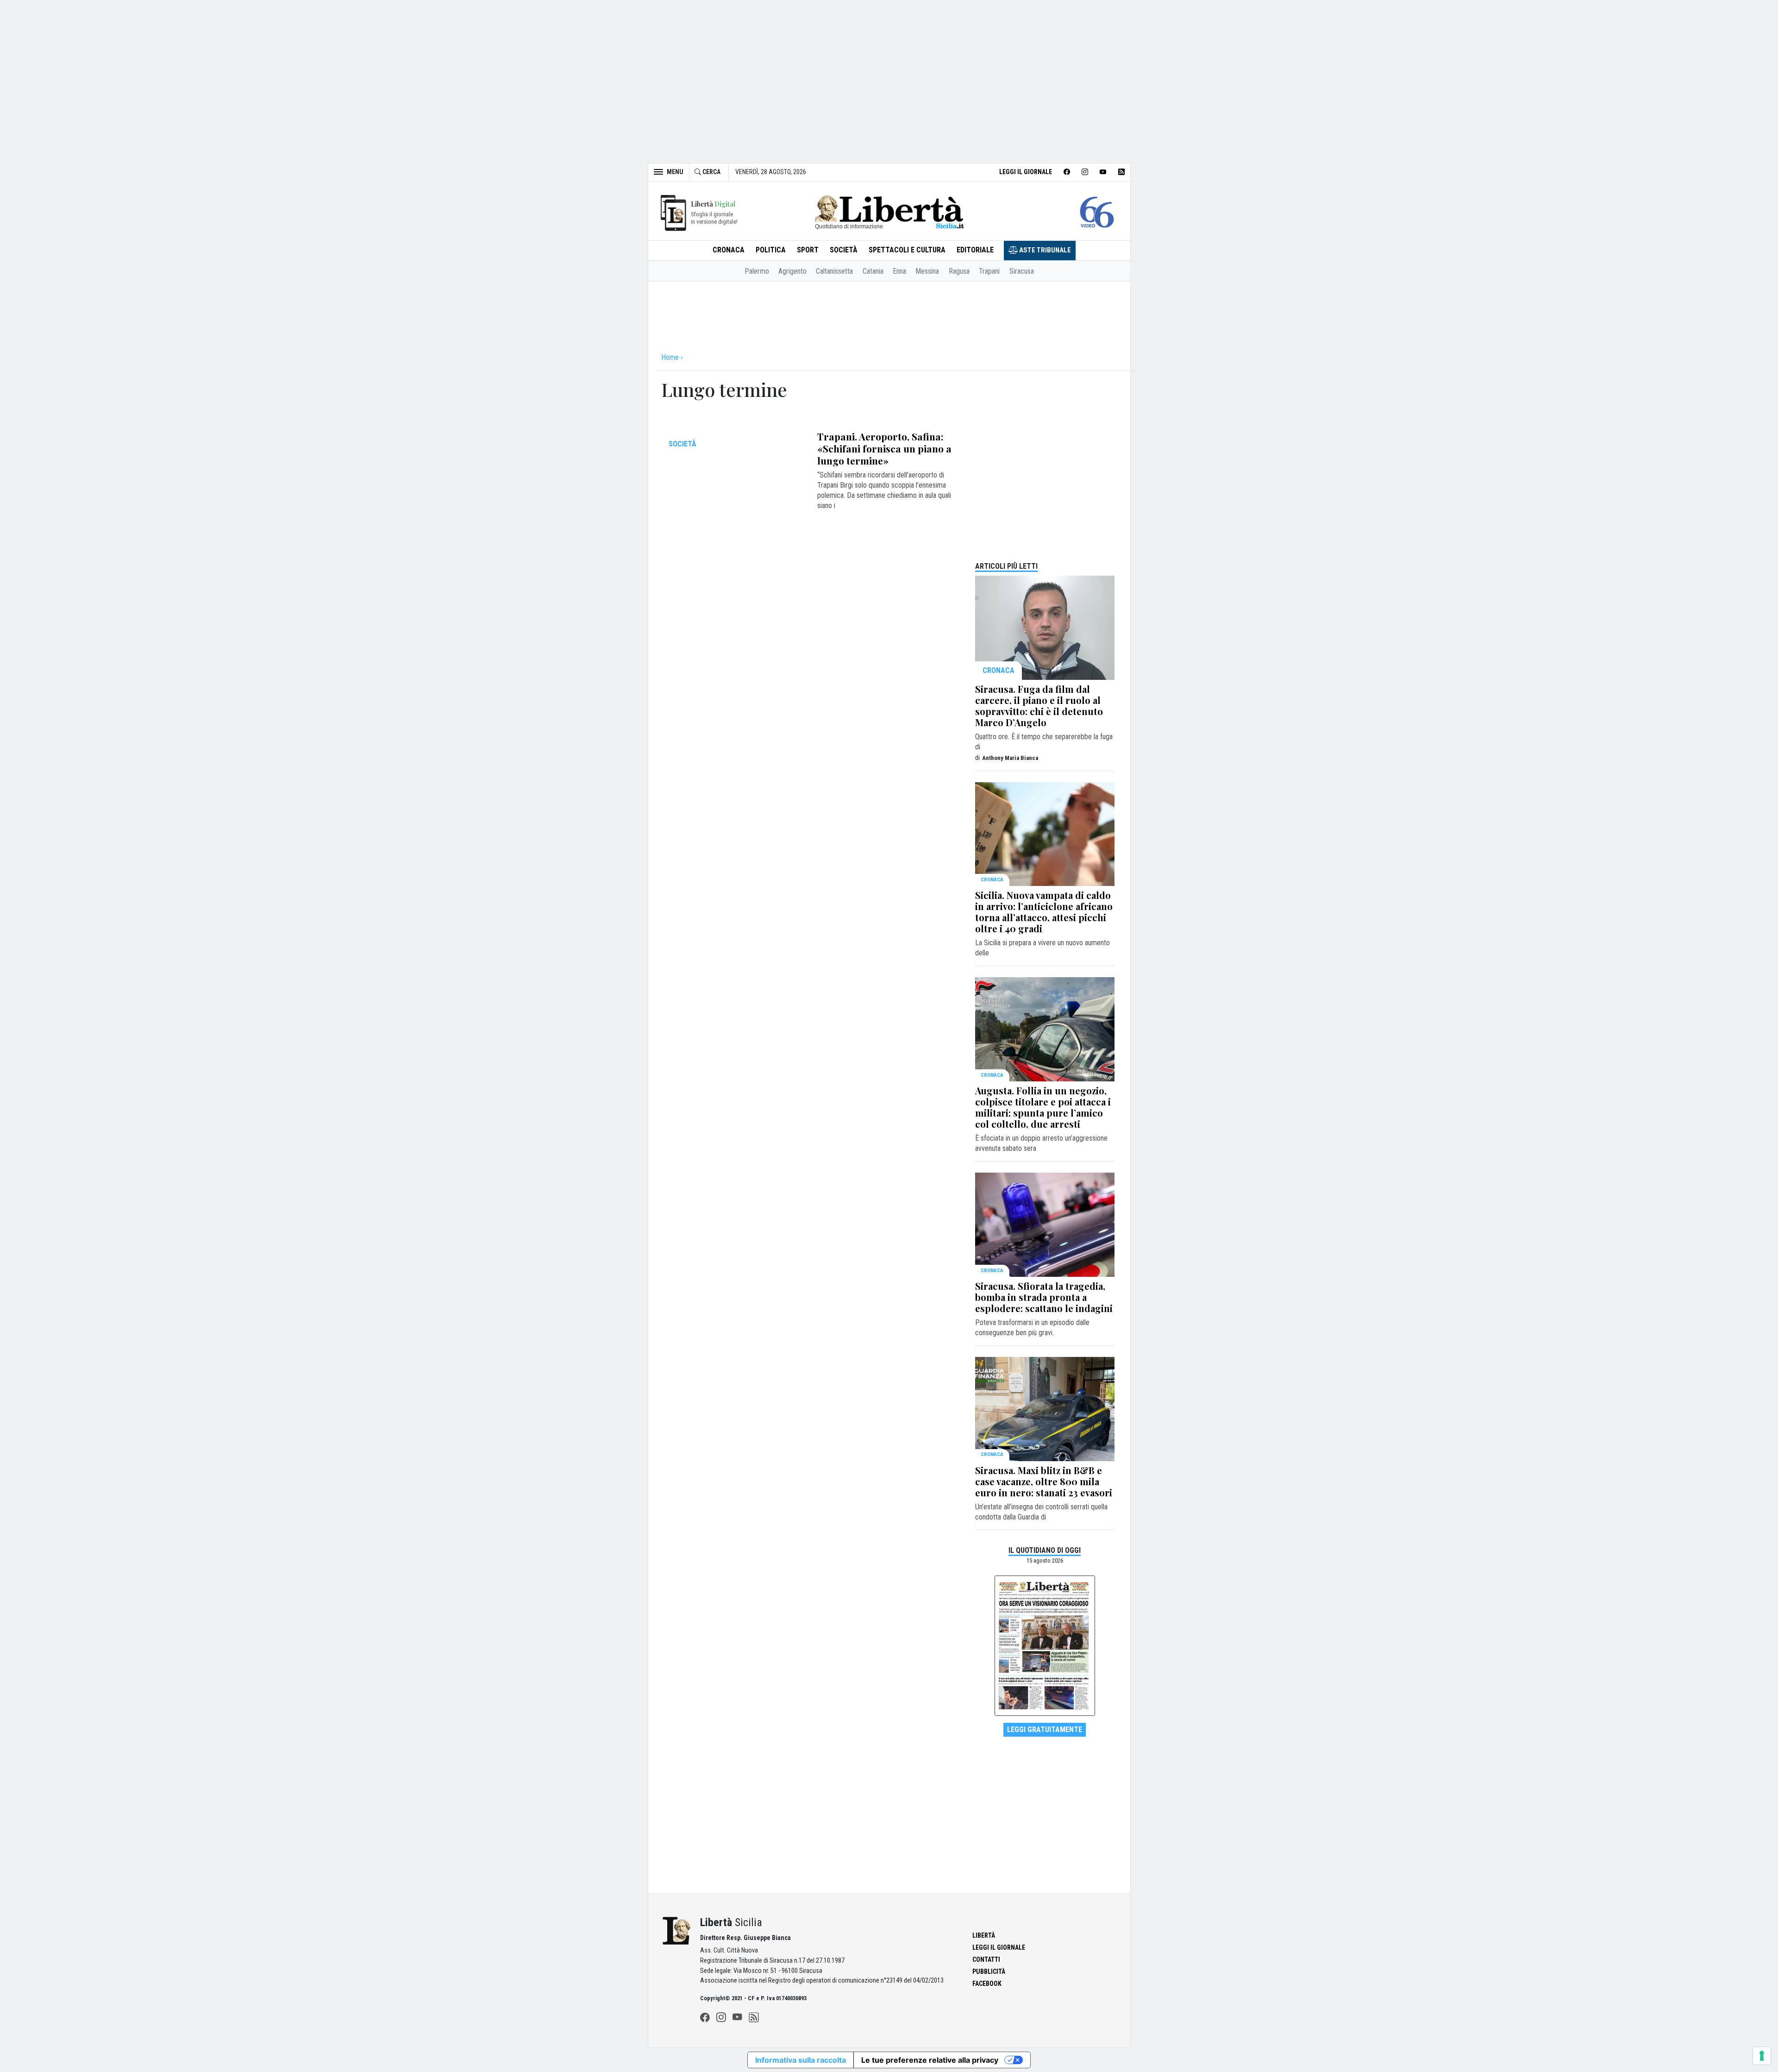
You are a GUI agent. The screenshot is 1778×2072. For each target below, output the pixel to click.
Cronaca (729, 250)
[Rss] (754, 2017)
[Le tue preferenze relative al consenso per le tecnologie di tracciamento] (1762, 2056)
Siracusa (1022, 271)
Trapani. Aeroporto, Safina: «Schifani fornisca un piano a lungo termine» (884, 448)
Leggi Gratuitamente (1045, 1730)
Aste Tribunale (1044, 250)
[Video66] (1097, 212)
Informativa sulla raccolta (801, 2060)
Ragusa (959, 271)
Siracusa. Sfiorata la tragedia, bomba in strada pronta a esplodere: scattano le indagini (1044, 1297)
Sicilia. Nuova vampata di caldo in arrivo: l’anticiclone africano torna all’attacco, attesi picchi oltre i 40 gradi (1044, 912)
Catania (873, 271)
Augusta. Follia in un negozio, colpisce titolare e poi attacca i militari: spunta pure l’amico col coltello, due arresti (1043, 1107)
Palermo (757, 271)
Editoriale (975, 250)
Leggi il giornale (1026, 172)
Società (844, 250)
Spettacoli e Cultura (907, 250)
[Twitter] (721, 2017)
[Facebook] (705, 2017)
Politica (771, 250)
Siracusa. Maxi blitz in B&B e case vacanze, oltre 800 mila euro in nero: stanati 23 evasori (1044, 1481)
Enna (899, 271)
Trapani (989, 271)
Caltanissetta (834, 271)
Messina (927, 271)
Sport (808, 250)
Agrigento (792, 271)
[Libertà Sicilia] (889, 211)
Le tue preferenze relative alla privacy (930, 2060)
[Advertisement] (889, 76)
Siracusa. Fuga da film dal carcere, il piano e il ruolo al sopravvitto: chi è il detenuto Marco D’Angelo (1039, 706)
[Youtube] (737, 2017)
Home (670, 357)
